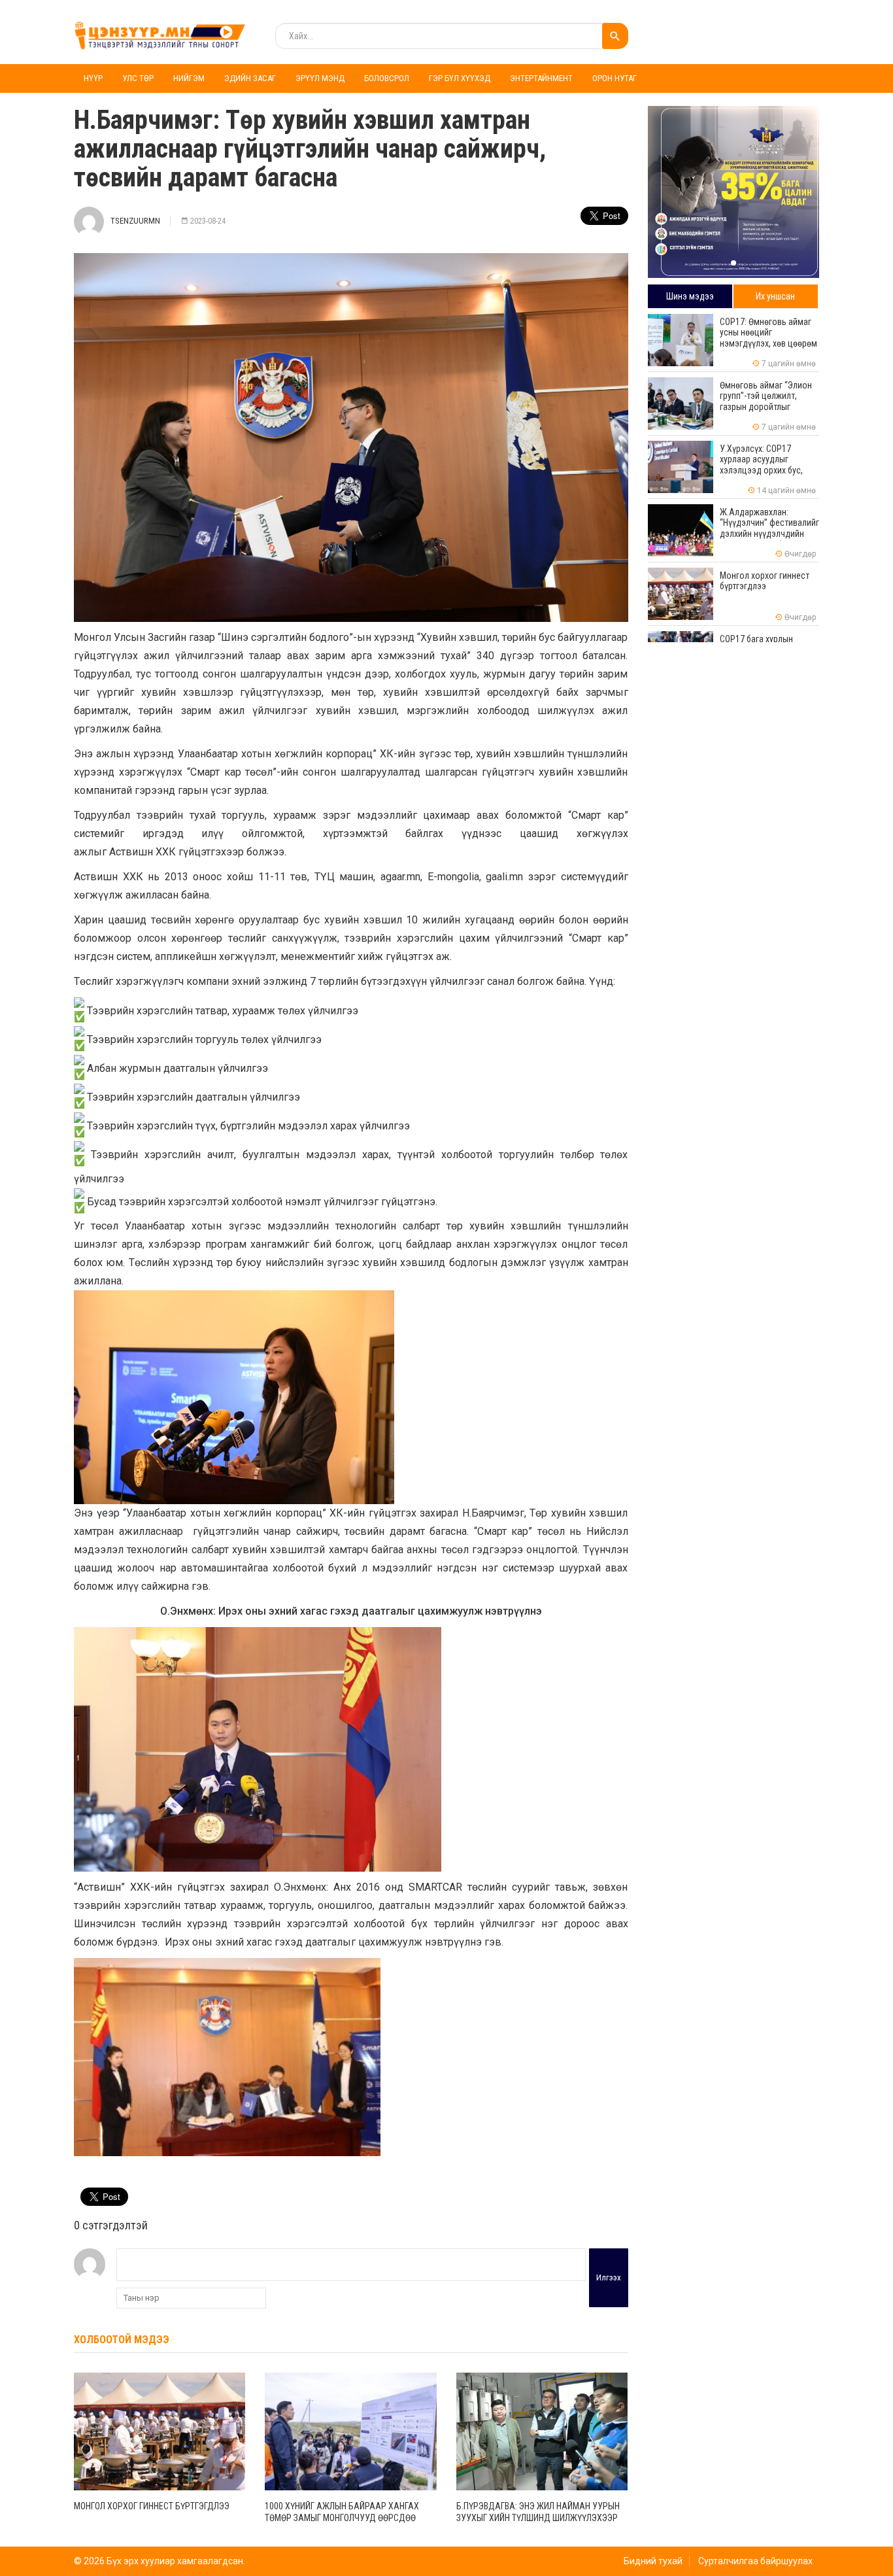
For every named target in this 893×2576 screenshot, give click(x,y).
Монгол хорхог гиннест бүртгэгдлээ (152, 2506)
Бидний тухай (653, 2561)
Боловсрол (387, 78)
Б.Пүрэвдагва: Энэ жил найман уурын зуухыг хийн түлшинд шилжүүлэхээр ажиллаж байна (538, 2518)
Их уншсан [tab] (775, 296)
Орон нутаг (615, 78)
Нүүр (93, 78)
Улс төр (138, 78)
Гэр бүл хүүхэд (460, 78)
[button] (733, 263)
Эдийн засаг (250, 78)
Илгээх (609, 2277)
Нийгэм (189, 78)
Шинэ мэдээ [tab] (690, 296)
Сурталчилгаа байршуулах (755, 2561)
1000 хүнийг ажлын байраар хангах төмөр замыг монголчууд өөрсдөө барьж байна (342, 2518)
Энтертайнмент (541, 78)
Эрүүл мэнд (320, 78)
